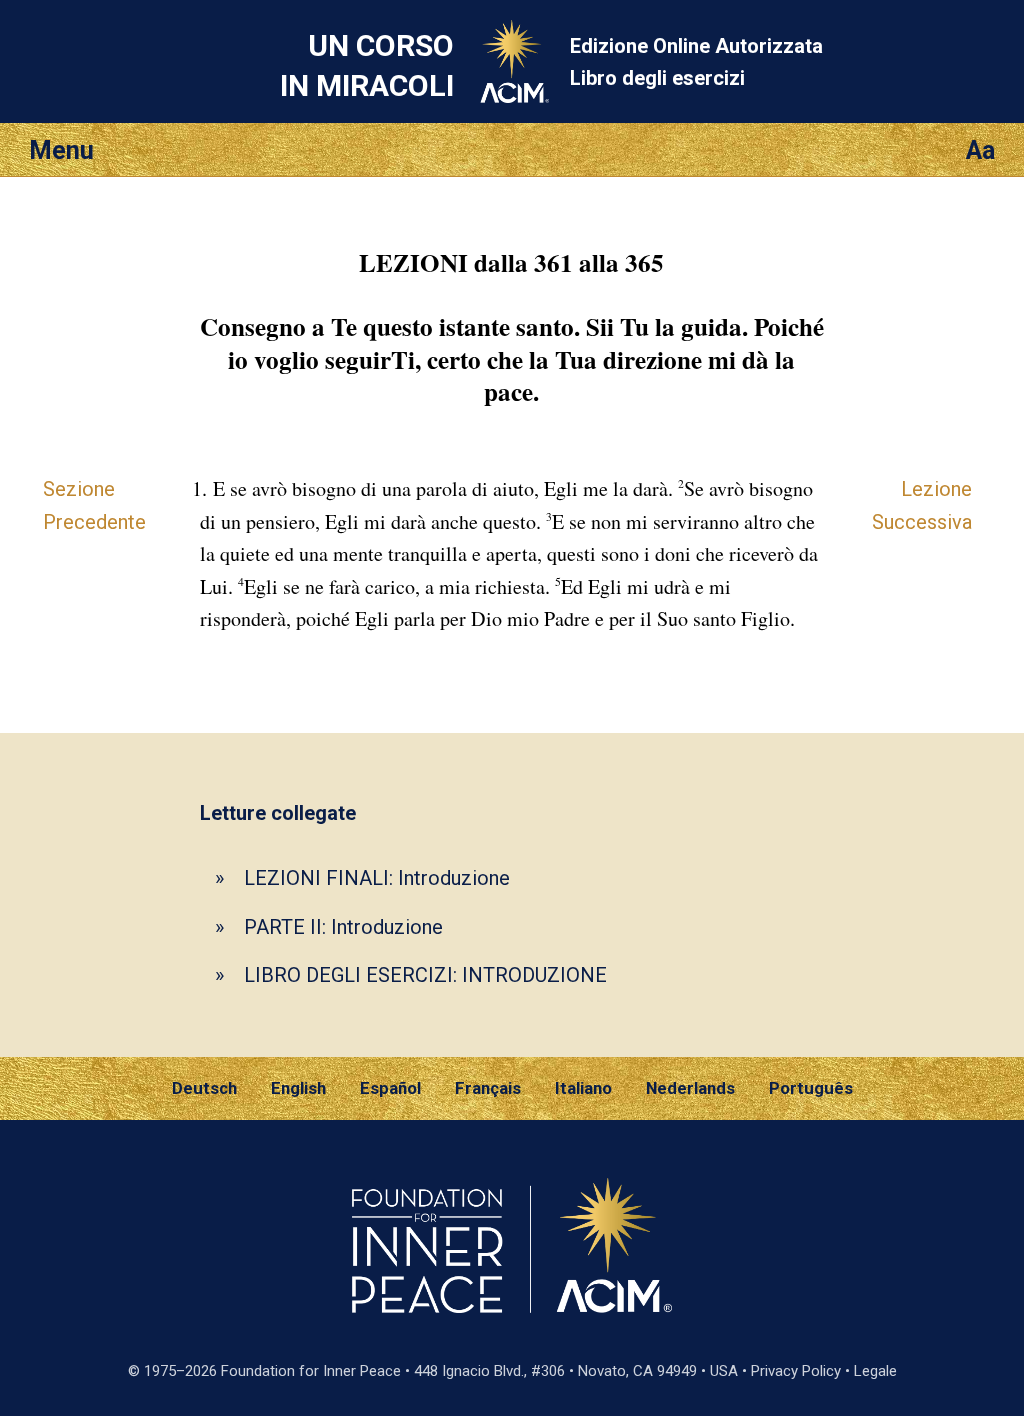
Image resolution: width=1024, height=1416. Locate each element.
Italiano (583, 1088)
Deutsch (204, 1088)
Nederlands (690, 1088)
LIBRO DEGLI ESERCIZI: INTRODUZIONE (425, 975)
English (298, 1088)
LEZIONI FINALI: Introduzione (377, 878)
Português (811, 1088)
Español (390, 1088)
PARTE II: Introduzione (343, 927)
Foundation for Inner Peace (311, 1371)
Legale (875, 1371)
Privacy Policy (796, 1371)
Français (488, 1088)
